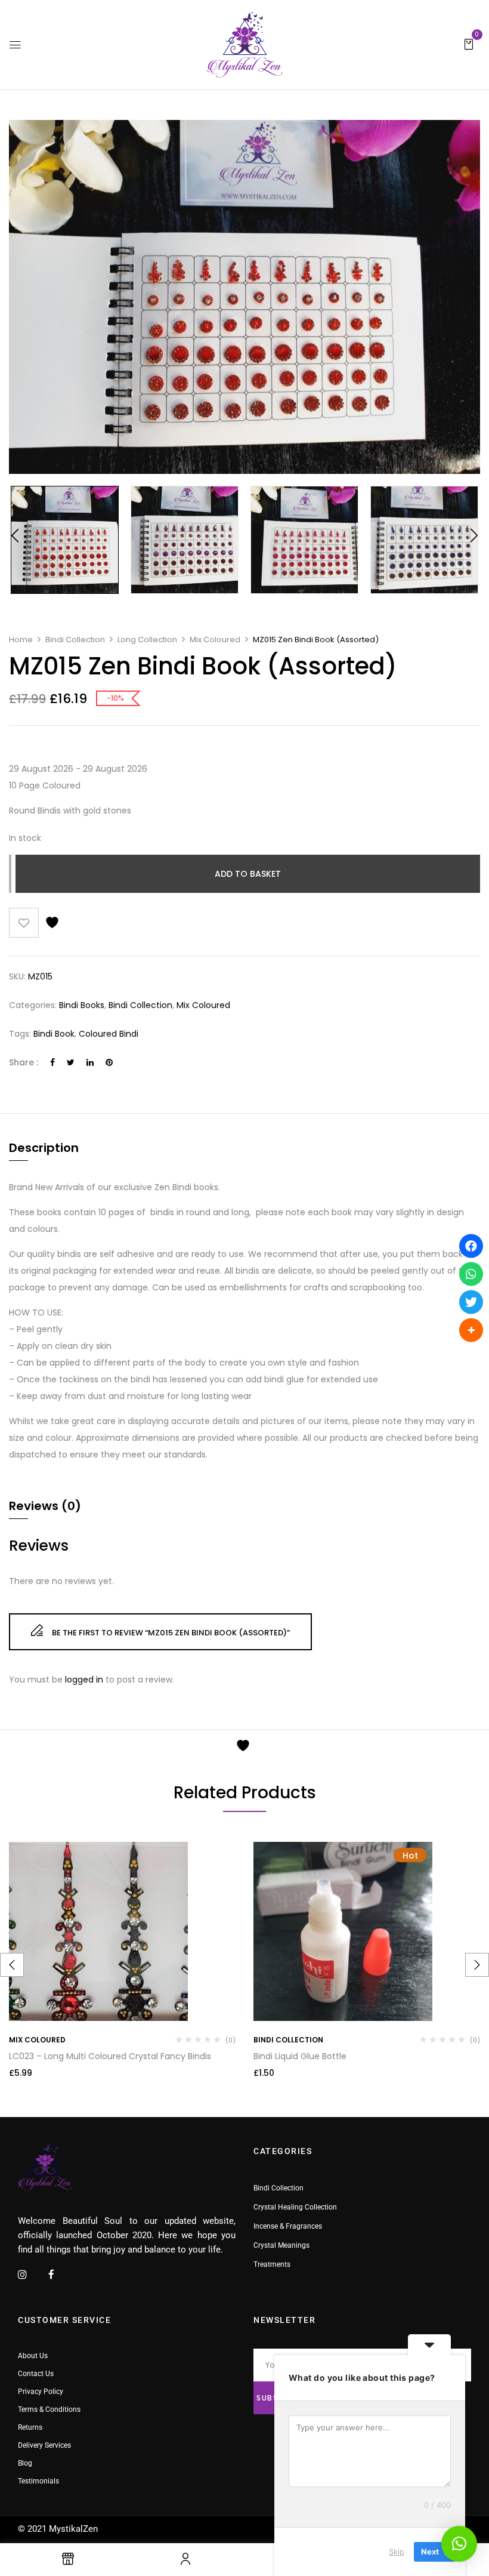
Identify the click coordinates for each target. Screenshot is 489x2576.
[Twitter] (71, 1062)
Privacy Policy (41, 2392)
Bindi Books (82, 1005)
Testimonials (38, 2481)
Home (21, 640)
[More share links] (471, 1330)
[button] (469, 44)
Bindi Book (54, 1034)
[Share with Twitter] (471, 1302)
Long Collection (147, 640)
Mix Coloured (215, 640)
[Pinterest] (109, 1062)
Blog (25, 2463)
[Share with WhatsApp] (471, 1274)
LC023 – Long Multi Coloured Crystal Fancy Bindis (110, 2056)
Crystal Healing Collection (295, 2207)
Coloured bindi (109, 1034)
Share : (24, 1062)
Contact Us (36, 2374)
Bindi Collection (75, 640)
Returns (30, 2427)
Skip (397, 2552)
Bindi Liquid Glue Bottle (300, 2056)
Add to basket (248, 874)
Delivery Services (44, 2445)
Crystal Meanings (281, 2245)
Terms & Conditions (49, 2409)
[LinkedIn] (90, 1062)
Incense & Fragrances (288, 2226)
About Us (33, 2356)
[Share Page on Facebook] (471, 1246)
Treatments (272, 2264)
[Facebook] (52, 1062)
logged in (84, 1680)
